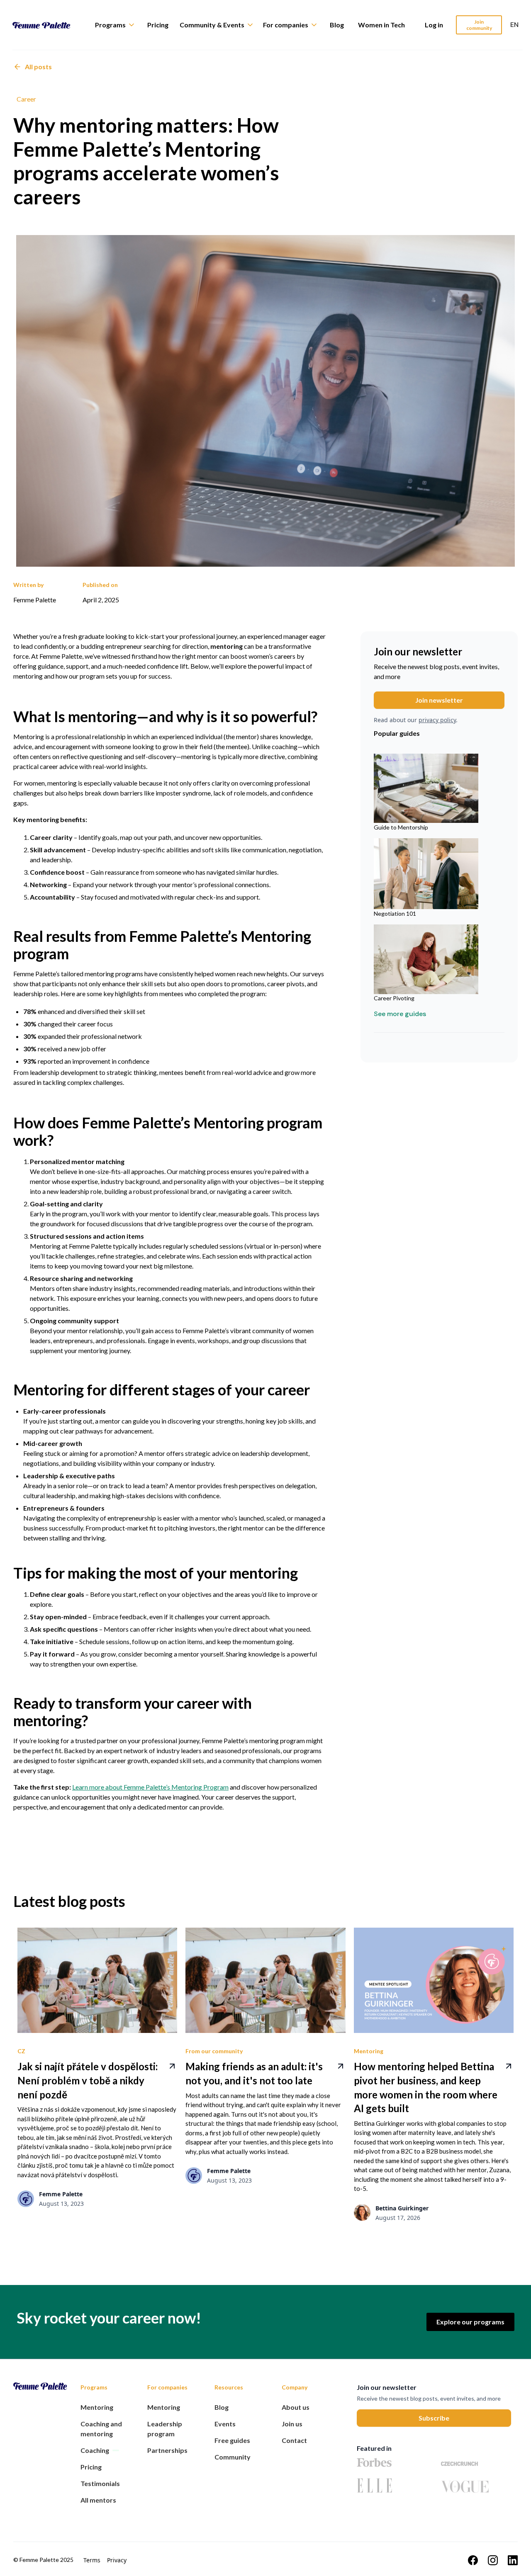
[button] (119, 25)
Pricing (158, 25)
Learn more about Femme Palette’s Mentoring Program (150, 1787)
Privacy (117, 2560)
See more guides (400, 1014)
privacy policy (437, 720)
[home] (48, 25)
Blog (337, 25)
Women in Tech (381, 25)
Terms (92, 2560)
